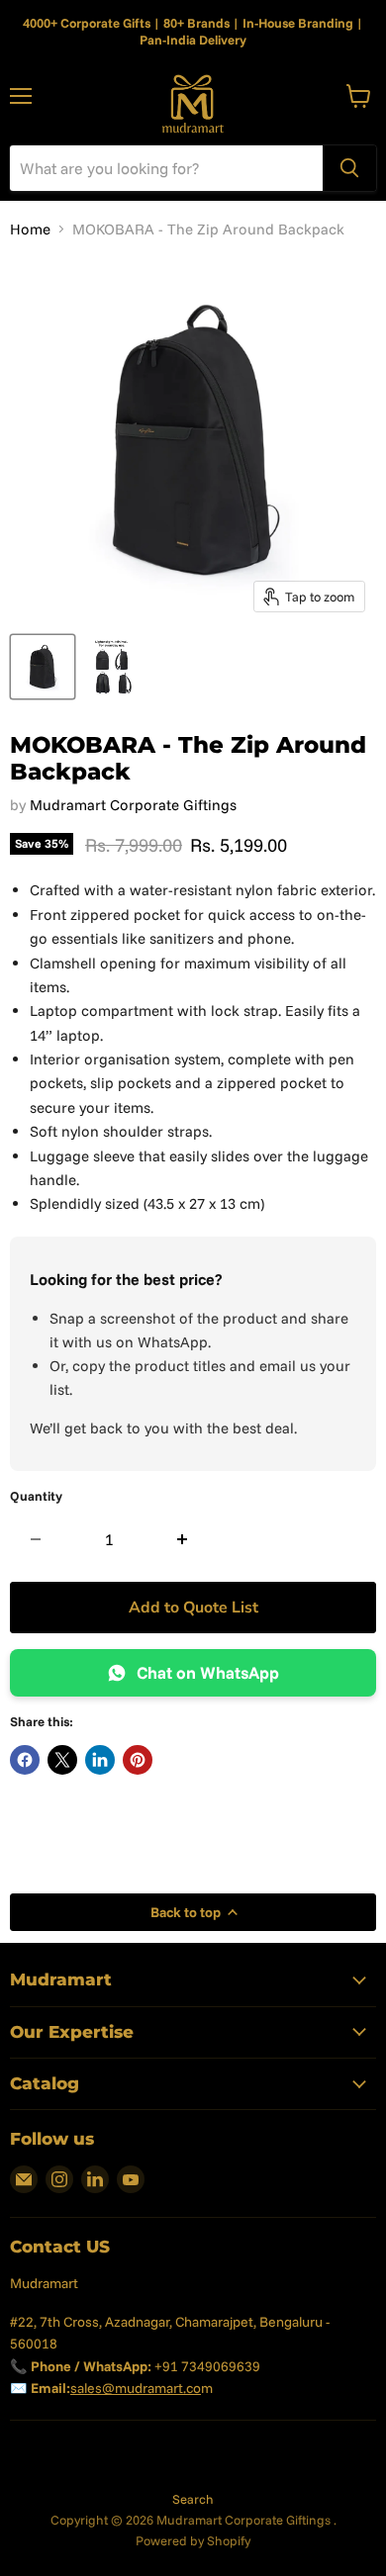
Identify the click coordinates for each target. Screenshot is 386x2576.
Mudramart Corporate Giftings (133, 805)
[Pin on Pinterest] (138, 1760)
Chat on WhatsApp (208, 1672)
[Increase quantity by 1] (183, 1539)
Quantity (36, 1496)
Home (30, 229)
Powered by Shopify (193, 2540)
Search (193, 2499)
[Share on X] (62, 1760)
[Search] (349, 168)
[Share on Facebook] (25, 1760)
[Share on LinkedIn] (100, 1760)
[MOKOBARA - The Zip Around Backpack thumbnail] (43, 667)
